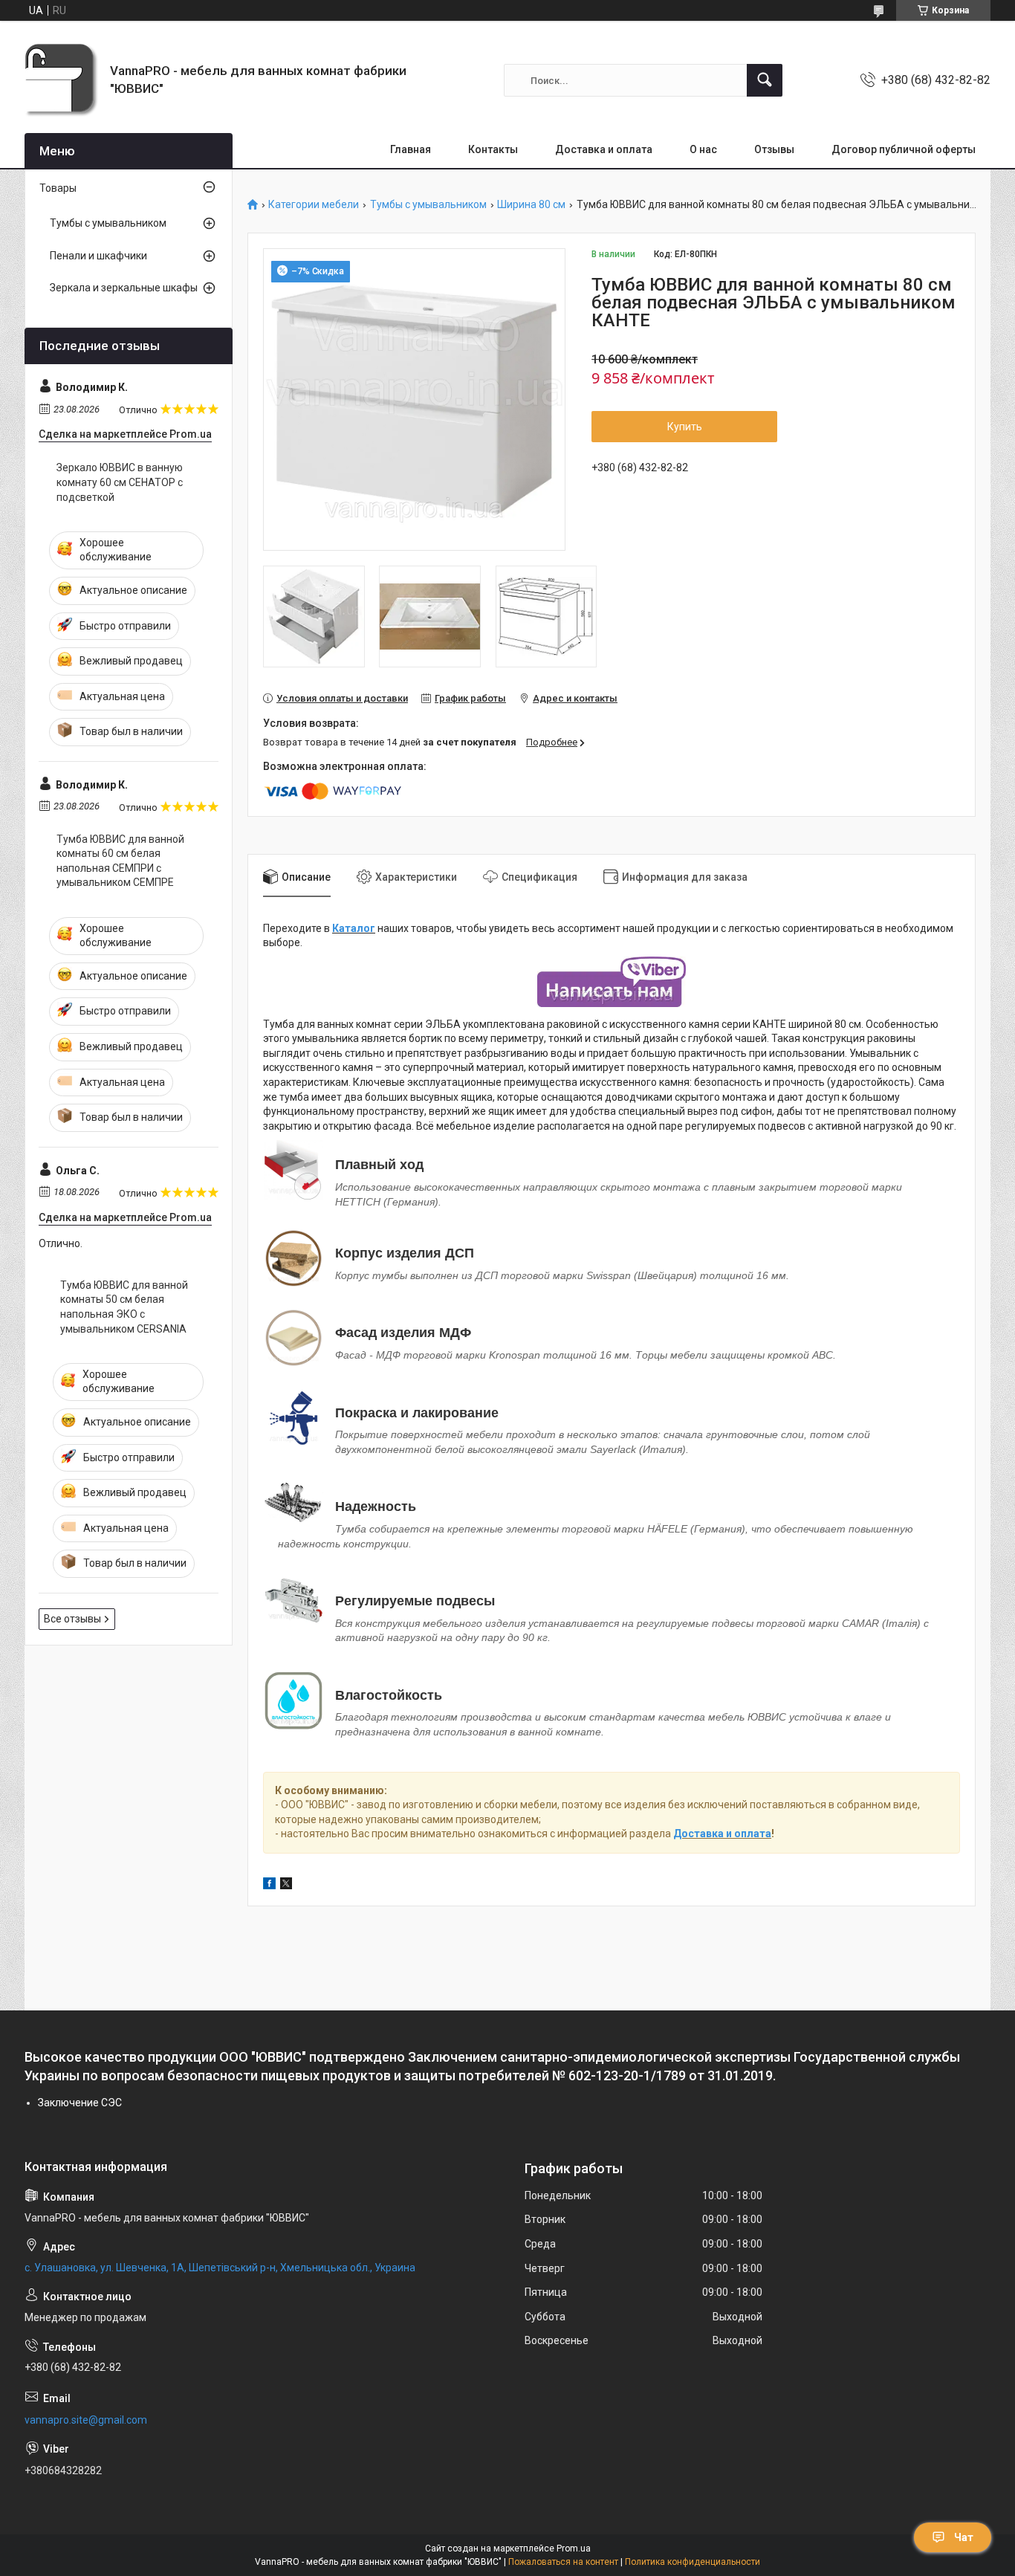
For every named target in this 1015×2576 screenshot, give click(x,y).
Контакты (493, 149)
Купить (685, 427)
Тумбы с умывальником (428, 205)
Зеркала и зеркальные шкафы (124, 288)
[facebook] (269, 1886)
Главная (411, 149)
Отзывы (774, 149)
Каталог (354, 928)
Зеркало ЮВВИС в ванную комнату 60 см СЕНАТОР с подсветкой (120, 482)
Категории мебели (314, 205)
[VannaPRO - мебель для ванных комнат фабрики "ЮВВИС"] (62, 80)
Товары (58, 188)
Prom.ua (574, 2549)
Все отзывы (72, 1619)
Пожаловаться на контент (563, 2562)
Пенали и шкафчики (98, 256)
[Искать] (765, 80)
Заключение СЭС (80, 2103)
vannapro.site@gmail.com (86, 2420)
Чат (964, 2537)
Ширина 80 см (531, 205)
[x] (286, 1886)
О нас (703, 149)
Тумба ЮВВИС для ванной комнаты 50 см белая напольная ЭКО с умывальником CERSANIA (124, 1307)
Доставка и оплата (604, 149)
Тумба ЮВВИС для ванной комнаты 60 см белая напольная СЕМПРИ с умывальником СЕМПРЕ (120, 861)
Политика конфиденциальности (693, 2562)
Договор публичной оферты (904, 149)
